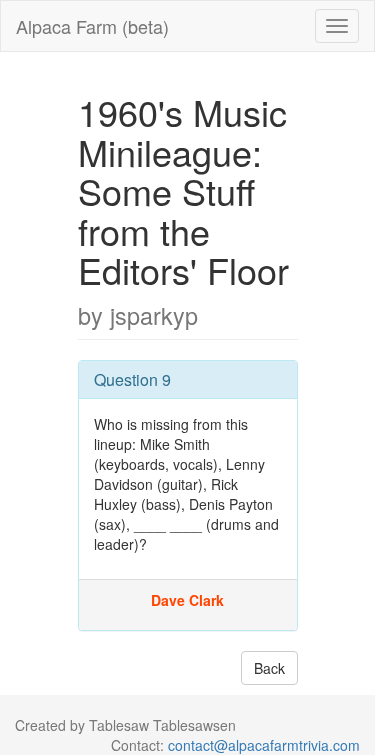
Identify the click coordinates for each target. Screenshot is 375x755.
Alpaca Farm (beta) (92, 26)
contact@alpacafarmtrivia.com (264, 745)
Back (269, 668)
